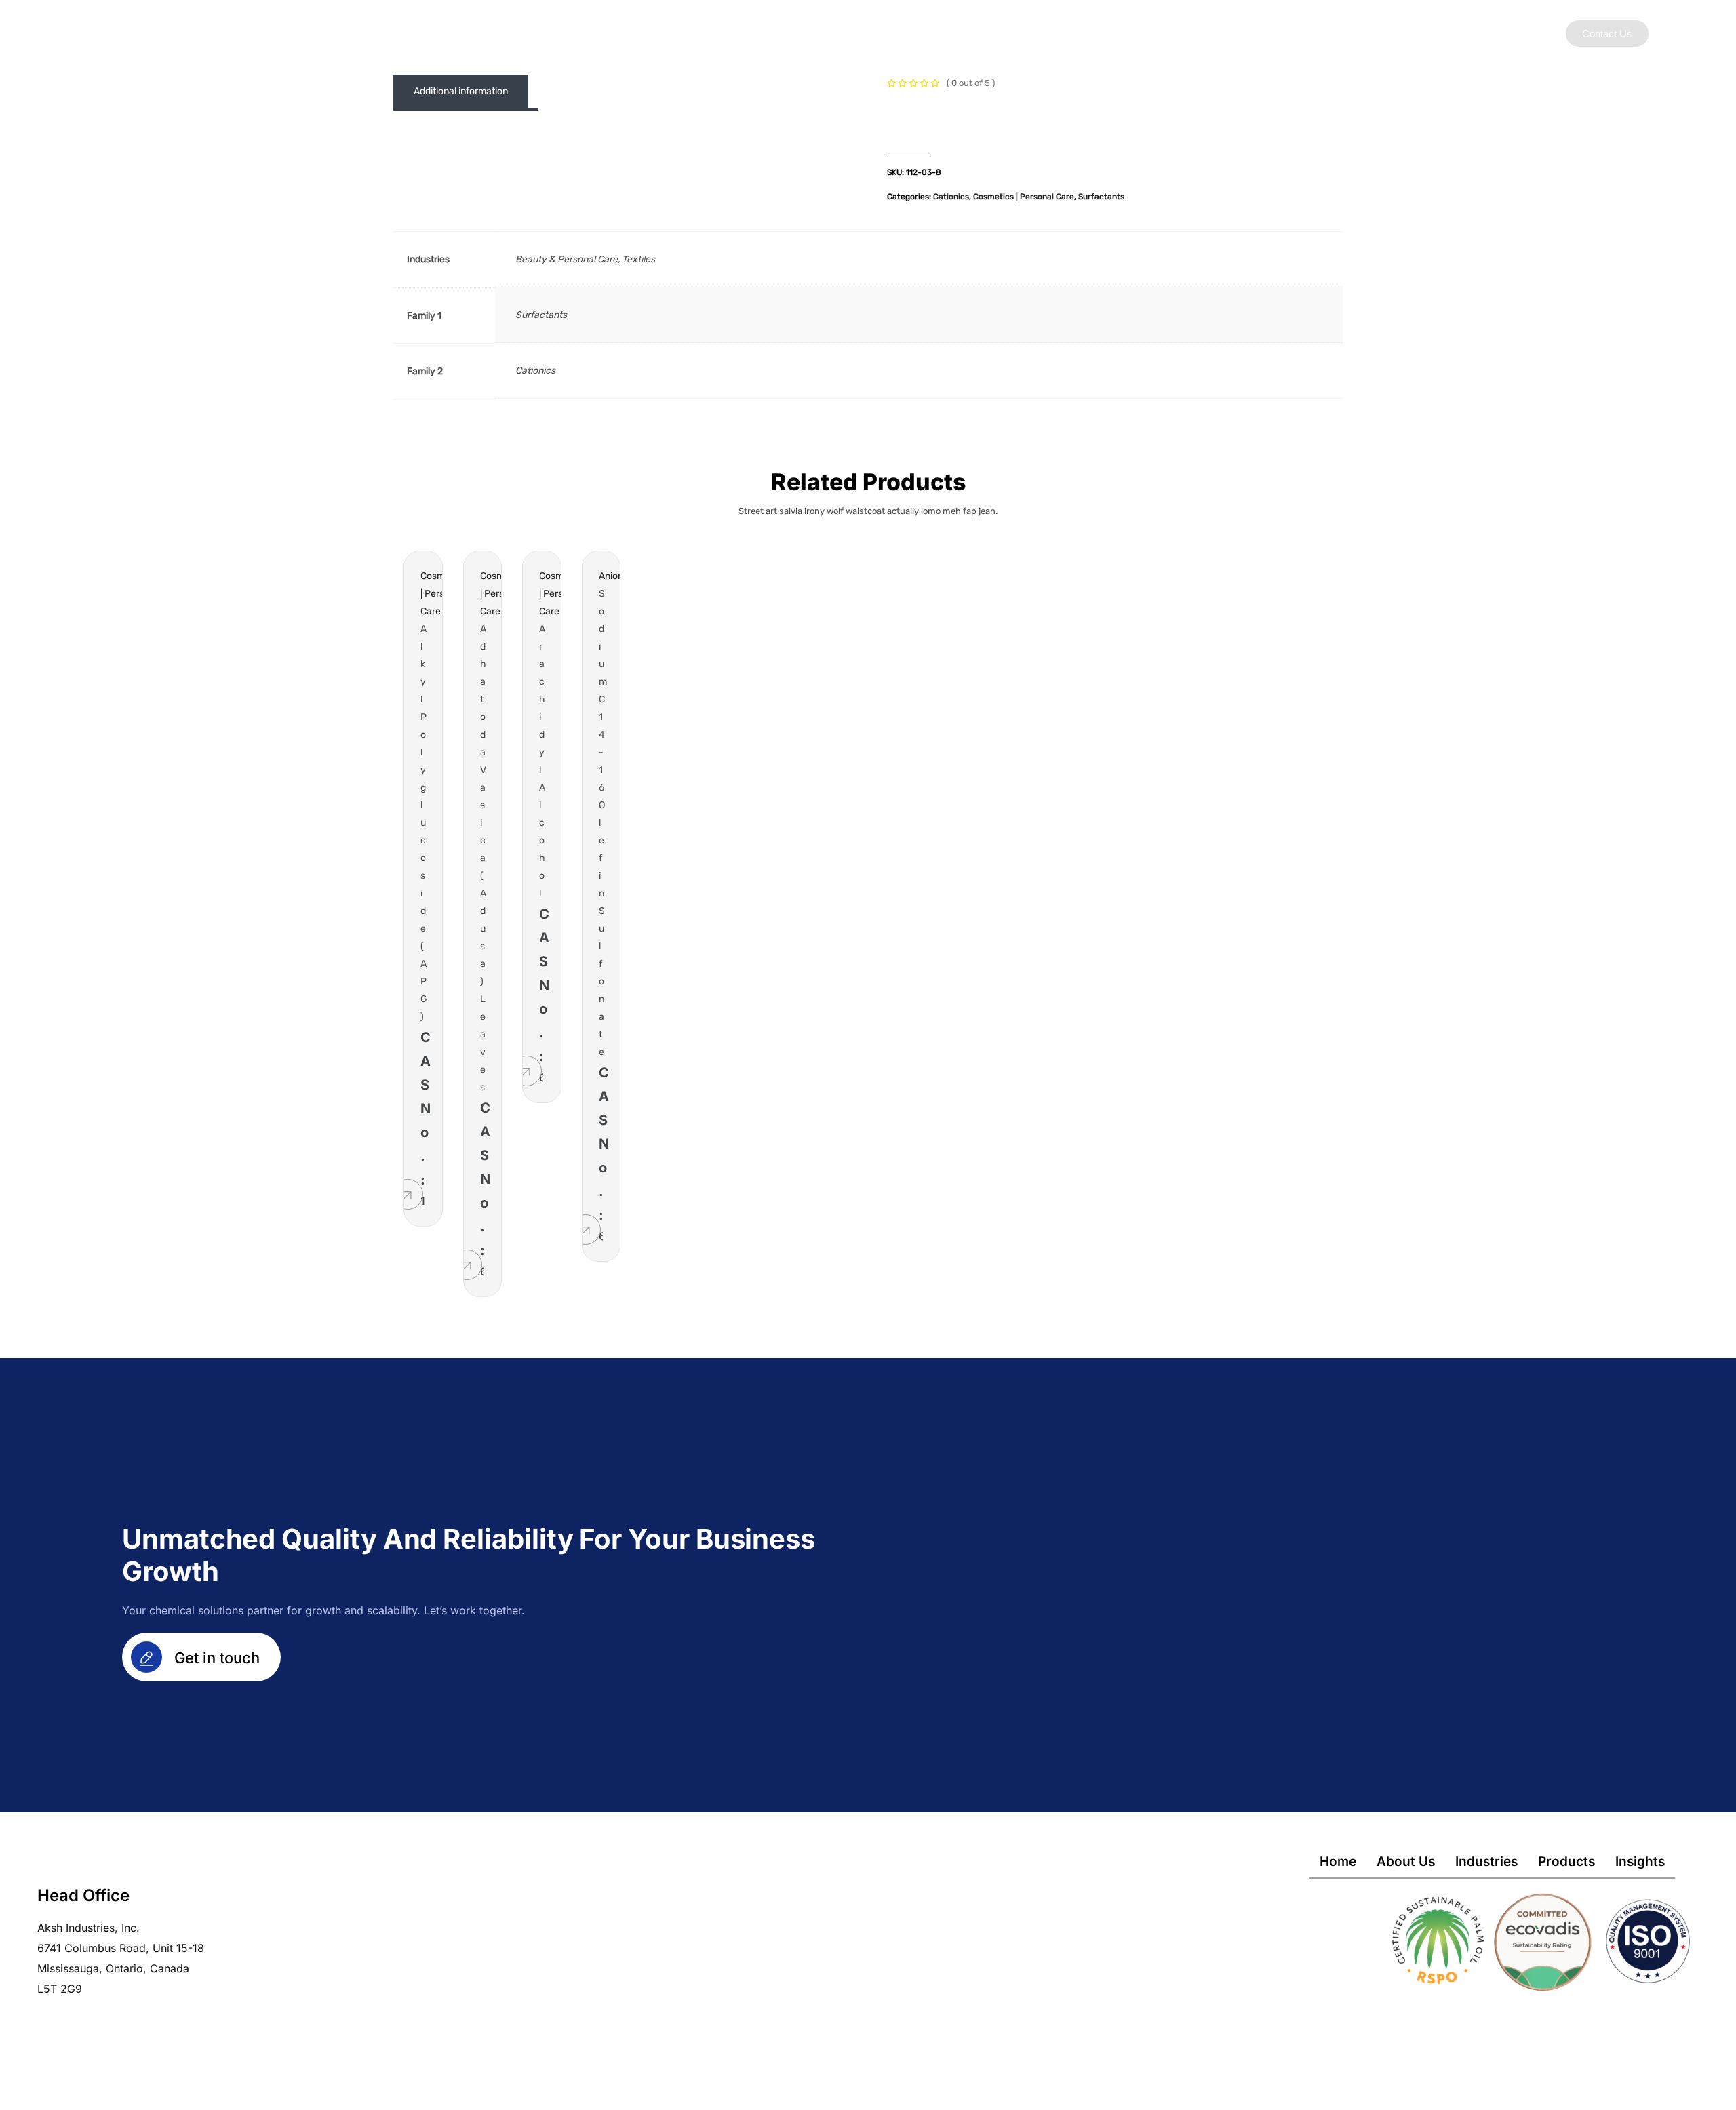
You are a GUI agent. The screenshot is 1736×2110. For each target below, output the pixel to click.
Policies (1161, 33)
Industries (956, 33)
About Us (884, 33)
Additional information (461, 91)
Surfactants (1101, 197)
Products (1028, 33)
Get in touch (215, 1658)
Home (1338, 1862)
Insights (1096, 33)
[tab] (461, 92)
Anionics (617, 576)
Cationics (951, 197)
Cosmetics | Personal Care (1024, 197)
